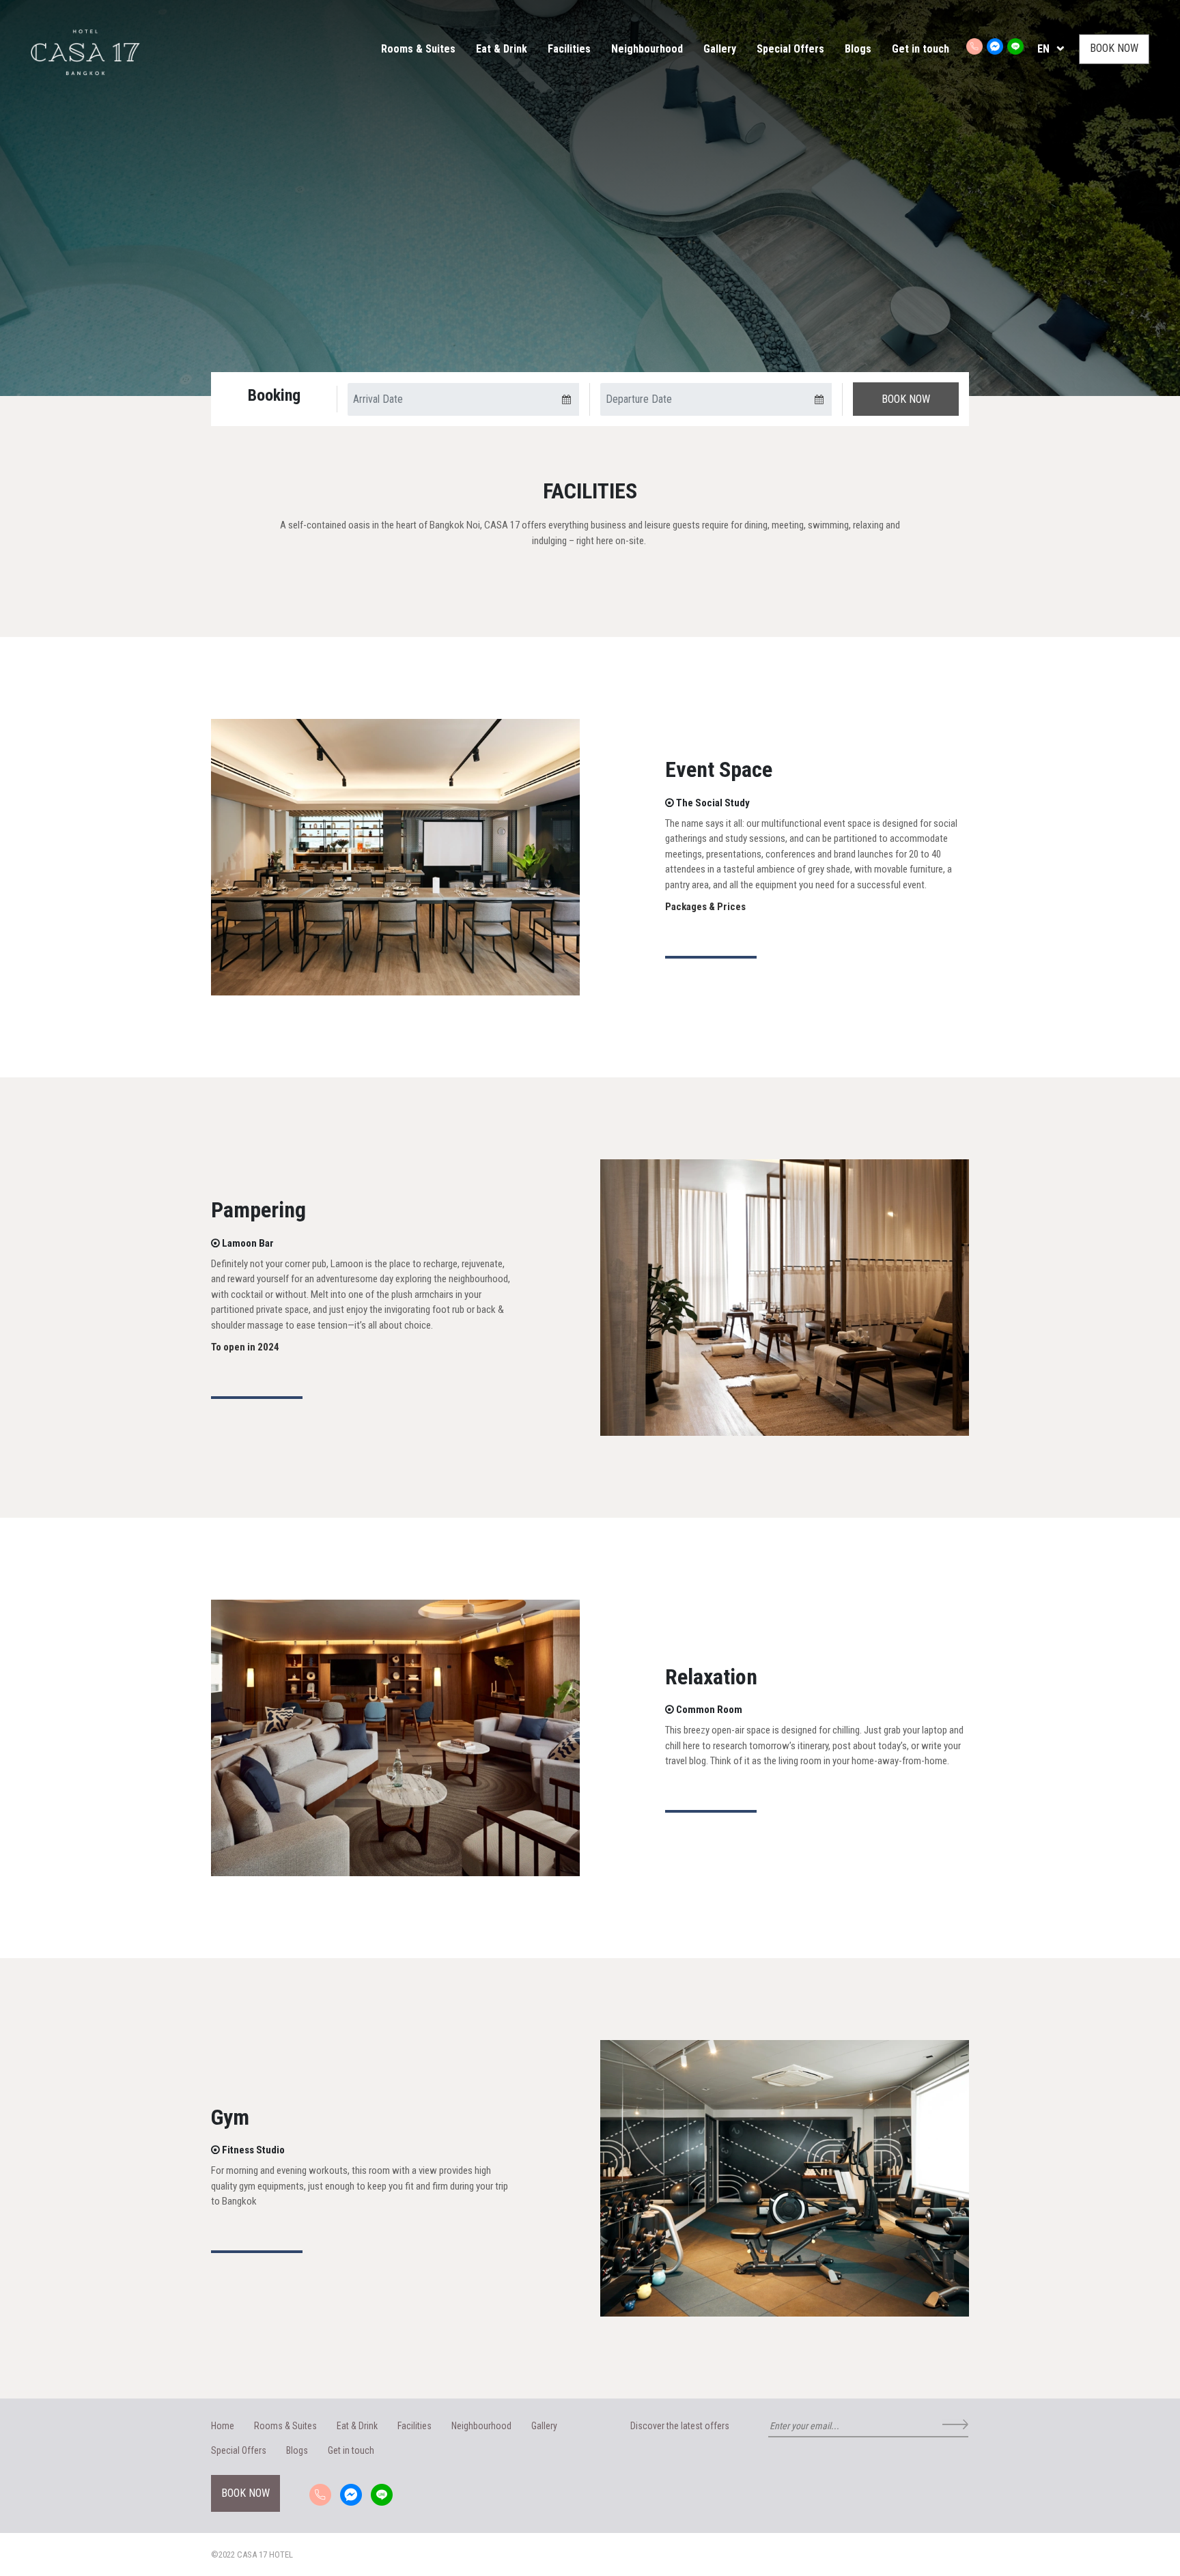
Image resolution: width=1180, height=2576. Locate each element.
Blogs (858, 49)
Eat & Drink (502, 49)
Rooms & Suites (418, 49)
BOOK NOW (1114, 48)
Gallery (720, 49)
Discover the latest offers (680, 2426)
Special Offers (790, 49)
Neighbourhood (647, 49)
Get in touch (921, 49)
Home (223, 2426)
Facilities (569, 49)
